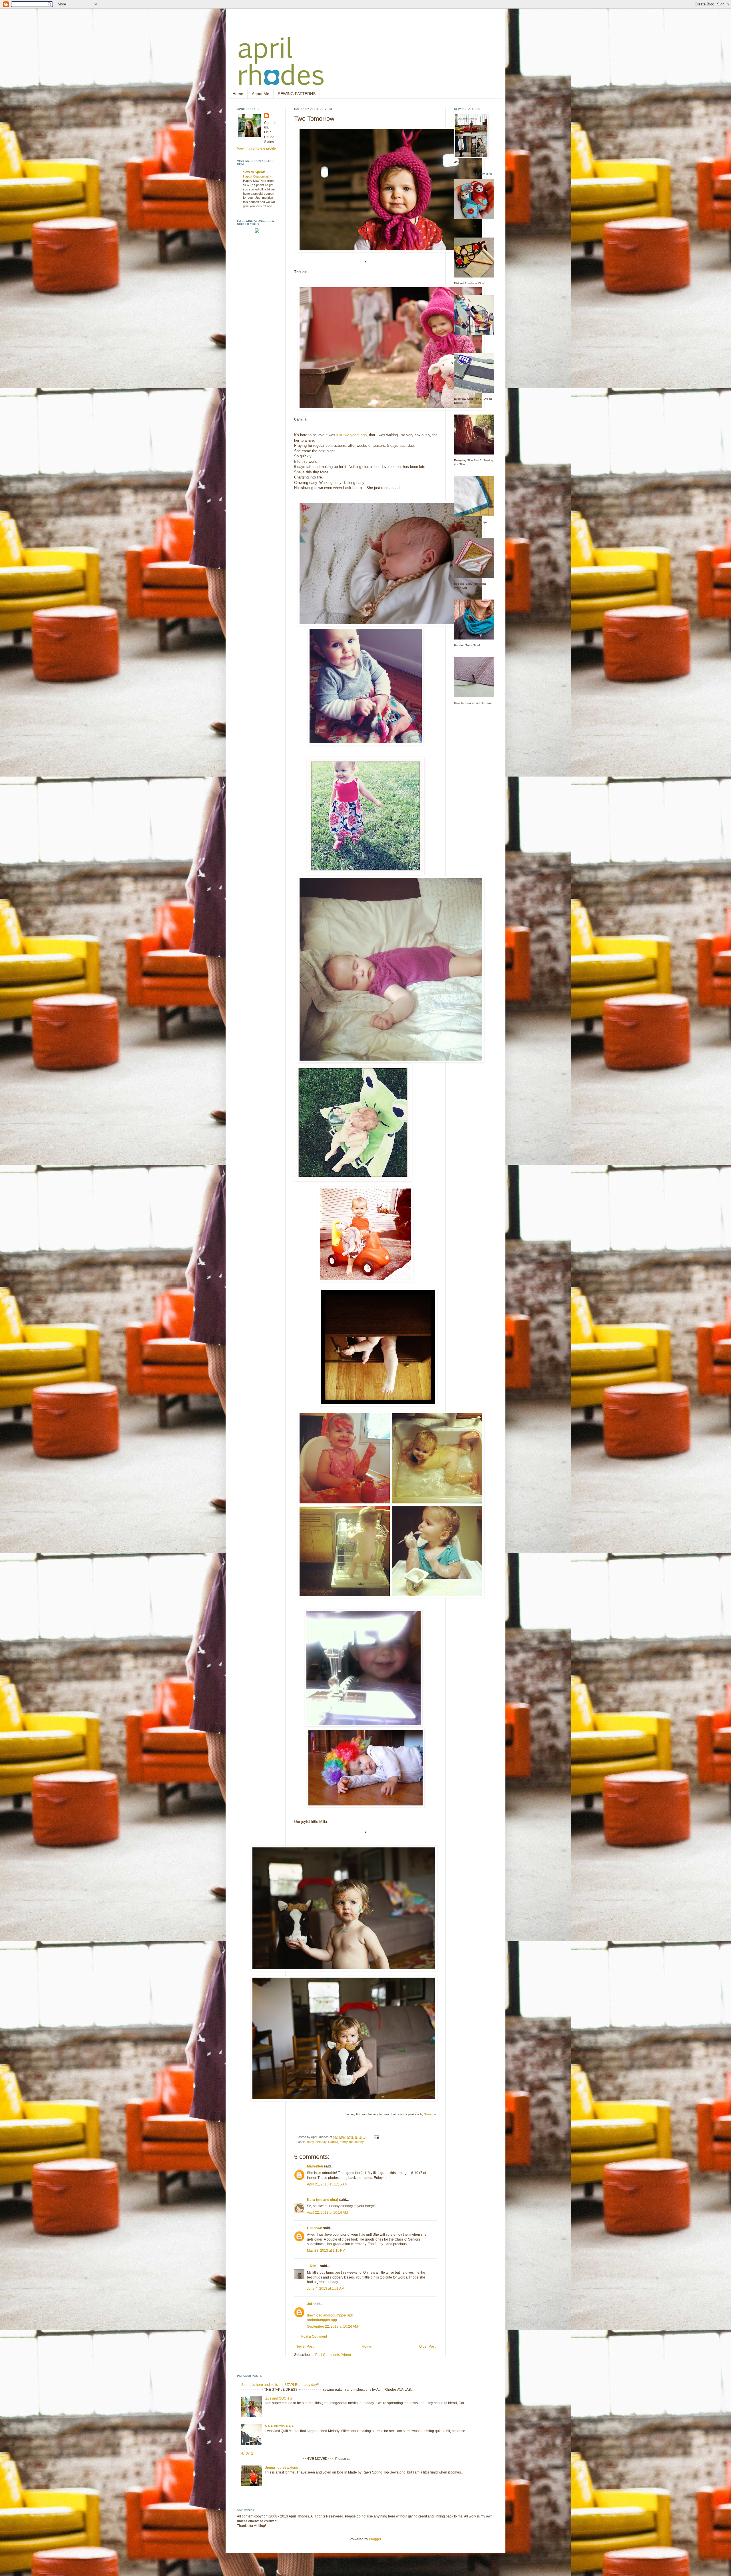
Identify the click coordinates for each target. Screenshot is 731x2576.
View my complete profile (256, 148)
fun (351, 2142)
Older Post (427, 2346)
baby (311, 2142)
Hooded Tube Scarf (467, 645)
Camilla (333, 2142)
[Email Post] (376, 2137)
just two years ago (352, 435)
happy (360, 2142)
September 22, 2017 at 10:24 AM (332, 2326)
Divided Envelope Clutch (470, 283)
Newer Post (305, 2346)
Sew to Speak (254, 172)
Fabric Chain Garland (468, 341)
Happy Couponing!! (257, 176)
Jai (309, 2304)
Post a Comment (314, 2336)
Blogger (375, 2539)
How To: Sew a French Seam (473, 703)
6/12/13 (247, 2454)
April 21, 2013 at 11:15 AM (327, 2184)
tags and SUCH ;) (278, 2398)
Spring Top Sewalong (281, 2468)
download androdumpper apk (330, 2315)
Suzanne (430, 2114)
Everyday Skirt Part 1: (468, 399)
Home (238, 94)
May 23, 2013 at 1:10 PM (326, 2251)
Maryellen (315, 2166)
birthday (321, 2142)
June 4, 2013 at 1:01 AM (326, 2289)
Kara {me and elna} (323, 2200)
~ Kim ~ (313, 2266)
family (344, 2142)
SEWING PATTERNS (297, 94)
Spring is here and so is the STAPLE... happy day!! (280, 2385)
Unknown (315, 2228)
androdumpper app (322, 2320)
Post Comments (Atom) (333, 2355)
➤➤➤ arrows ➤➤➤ (279, 2426)
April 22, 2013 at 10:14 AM (327, 2213)
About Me (261, 94)
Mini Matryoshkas (465, 226)
